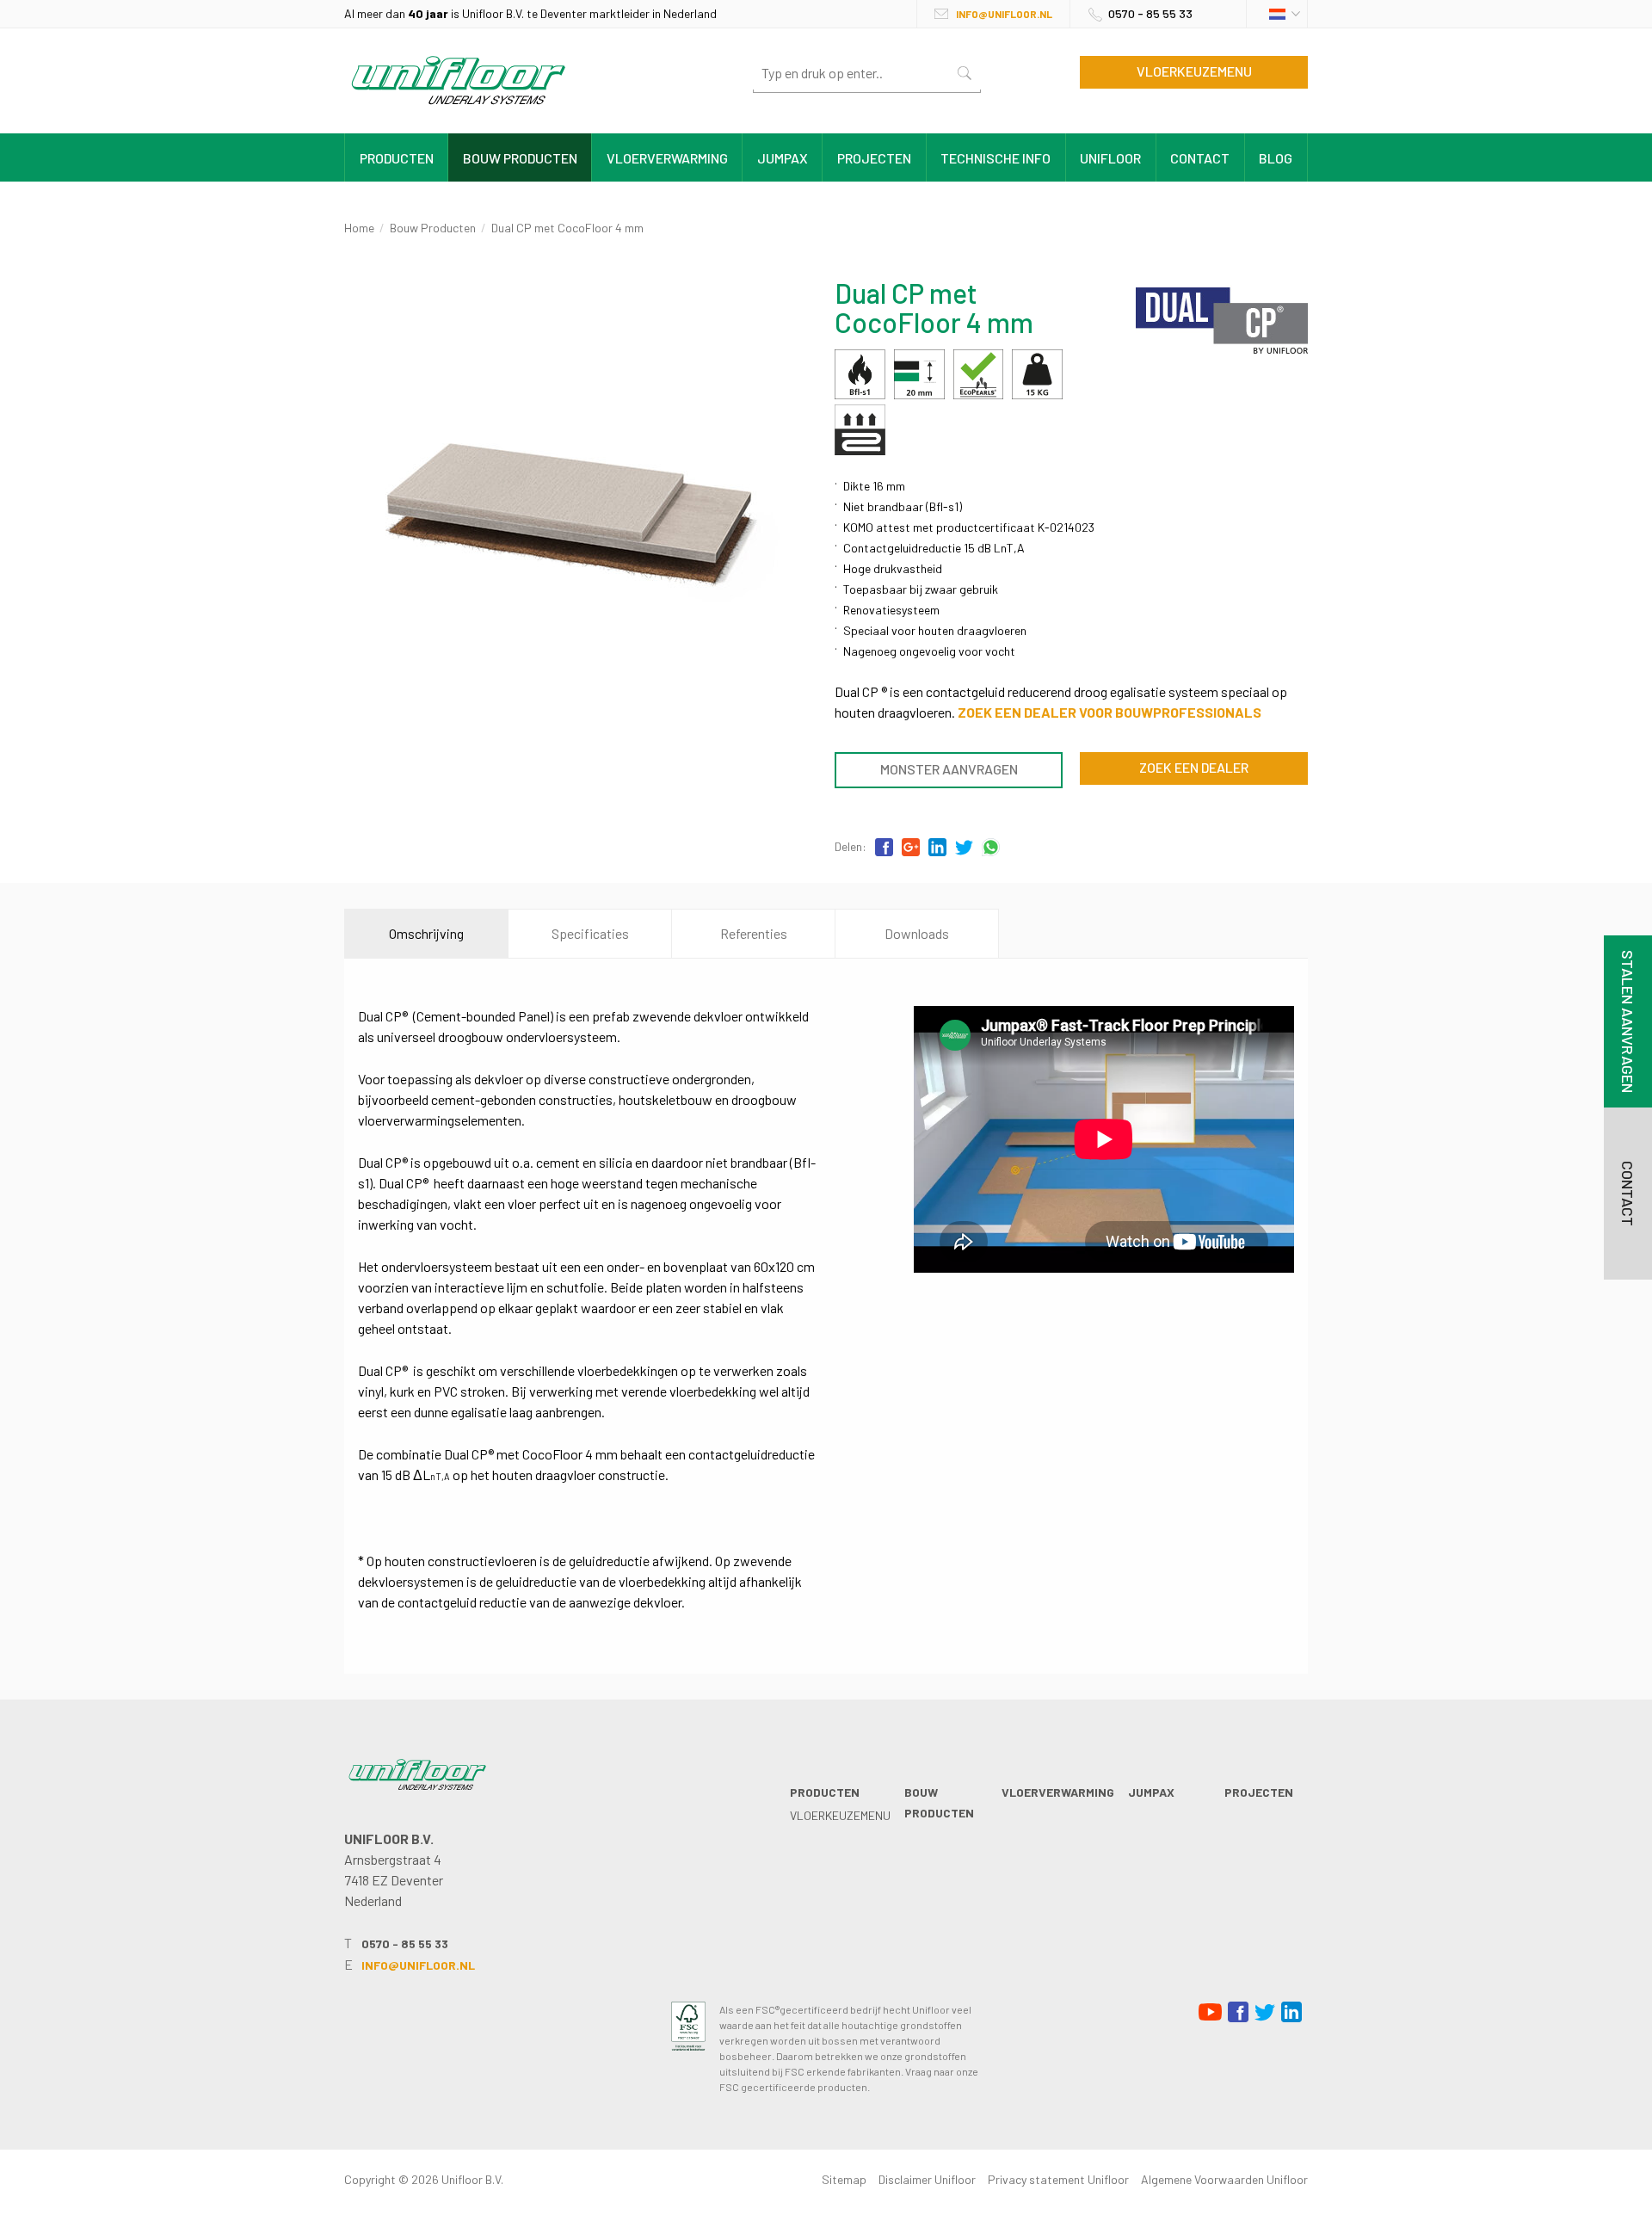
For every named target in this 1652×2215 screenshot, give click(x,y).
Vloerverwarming (667, 158)
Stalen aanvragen (1628, 1021)
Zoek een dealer (1194, 767)
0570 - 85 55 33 (1150, 13)
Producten (397, 158)
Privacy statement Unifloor (1058, 2179)
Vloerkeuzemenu (1194, 71)
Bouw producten (520, 158)
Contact (1200, 158)
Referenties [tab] (754, 933)
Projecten (874, 158)
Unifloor (1110, 158)
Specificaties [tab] (590, 933)
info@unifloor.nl (1004, 14)
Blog (1276, 158)
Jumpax (783, 158)
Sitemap (844, 2179)
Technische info (996, 158)
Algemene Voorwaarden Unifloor (1224, 2179)
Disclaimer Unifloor (927, 2179)
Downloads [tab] (917, 933)
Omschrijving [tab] (426, 933)
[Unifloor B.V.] (458, 108)
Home (359, 228)
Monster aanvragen (949, 769)
